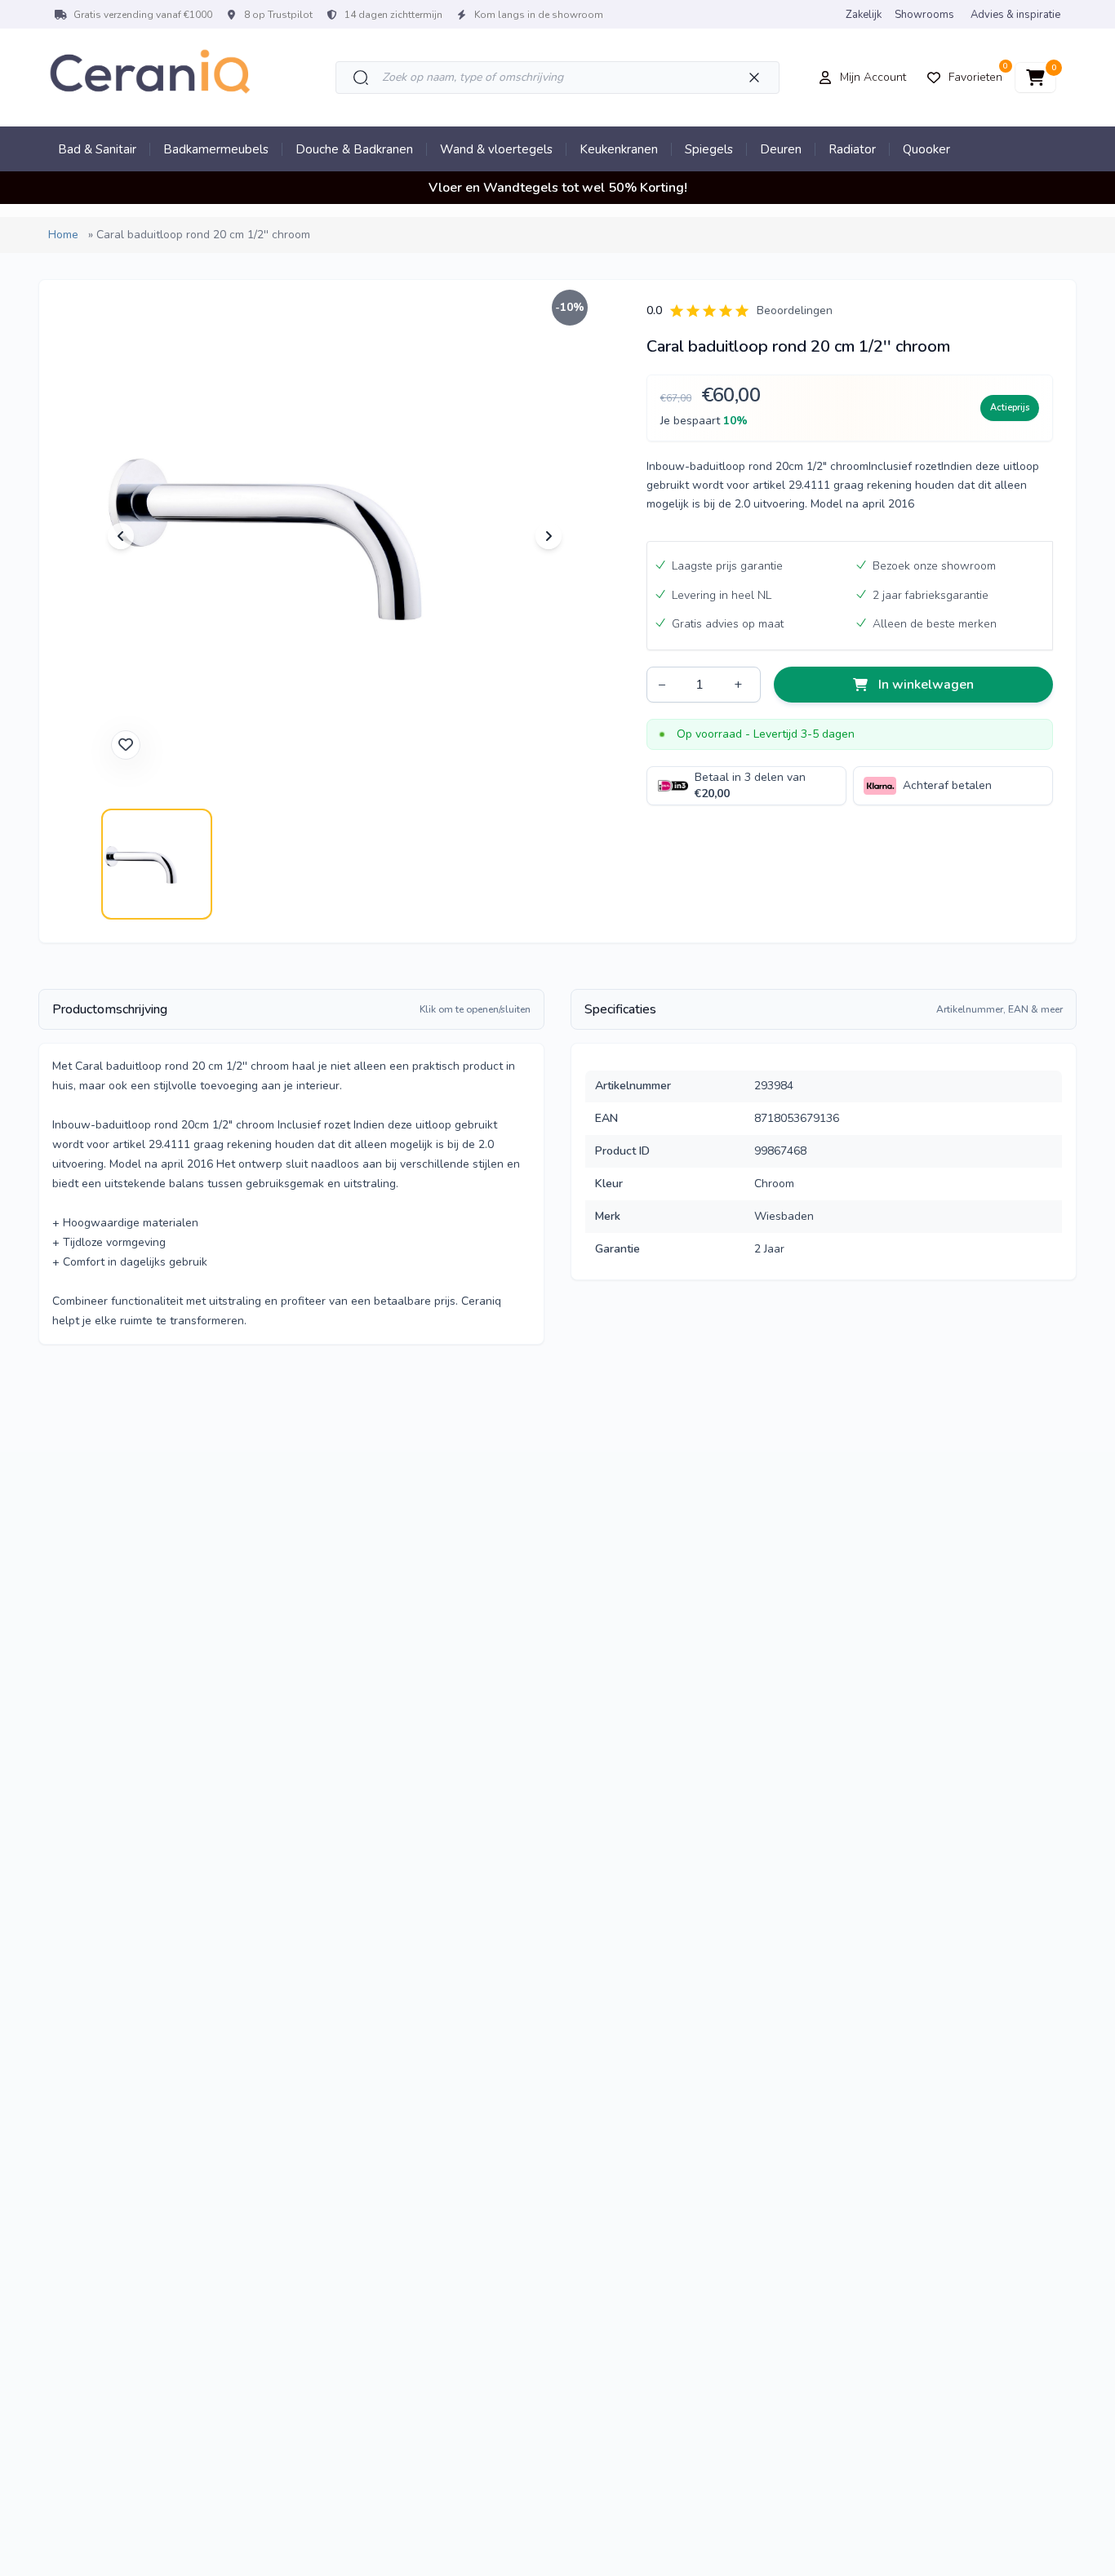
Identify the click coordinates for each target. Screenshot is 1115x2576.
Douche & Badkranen (354, 149)
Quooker (926, 149)
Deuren (781, 149)
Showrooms (924, 15)
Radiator (852, 149)
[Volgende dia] (549, 536)
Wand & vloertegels (496, 149)
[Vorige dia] (121, 536)
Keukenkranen (619, 149)
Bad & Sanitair (97, 149)
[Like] (126, 745)
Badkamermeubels (216, 149)
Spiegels (709, 149)
